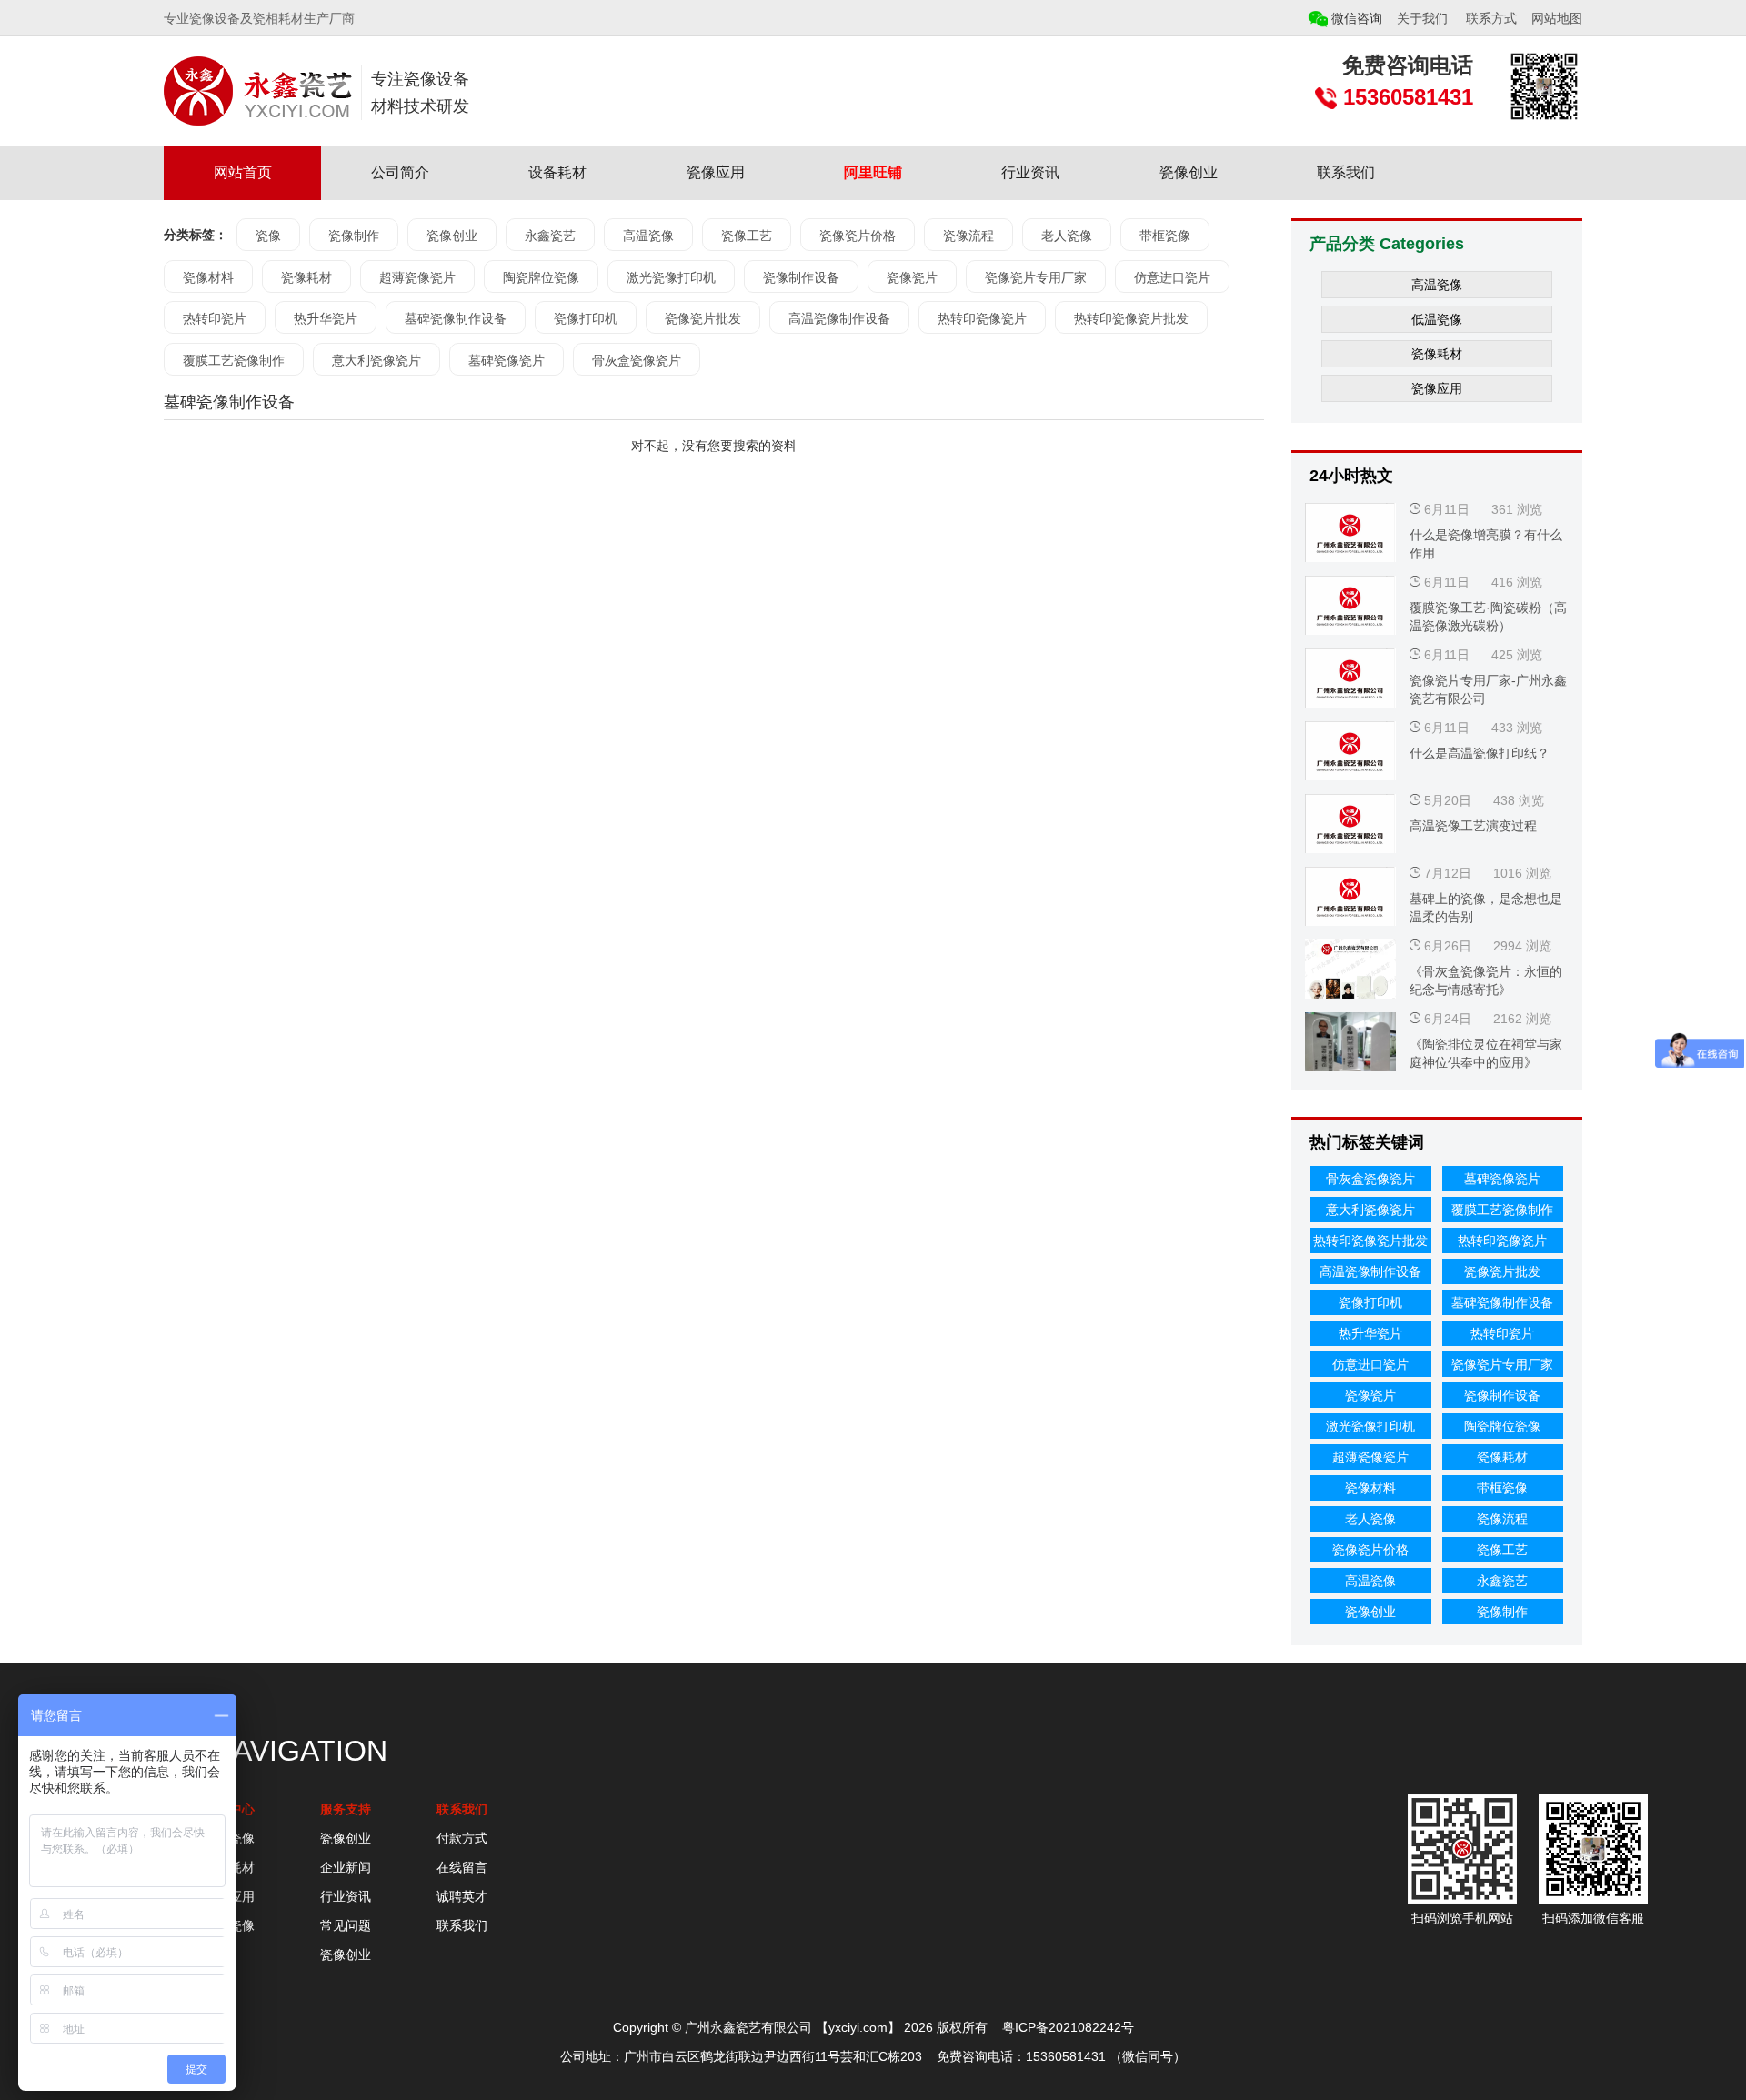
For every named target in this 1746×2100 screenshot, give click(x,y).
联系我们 (1346, 172)
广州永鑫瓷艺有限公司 (748, 2027)
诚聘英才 (462, 1896)
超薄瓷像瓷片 (417, 277)
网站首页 (243, 172)
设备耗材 (557, 172)
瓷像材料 (208, 277)
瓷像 (268, 236)
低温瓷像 (1437, 319)
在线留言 (462, 1867)
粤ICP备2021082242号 (1068, 2027)
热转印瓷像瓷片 (982, 318)
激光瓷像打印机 (671, 277)
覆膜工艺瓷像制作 (234, 360)
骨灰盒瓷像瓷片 (637, 360)
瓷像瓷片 (912, 277)
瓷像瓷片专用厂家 (1036, 277)
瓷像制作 (354, 236)
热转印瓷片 (215, 318)
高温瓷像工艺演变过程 (1473, 826)
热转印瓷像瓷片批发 (1131, 318)
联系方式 (1491, 18)
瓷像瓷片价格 (858, 236)
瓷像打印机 (586, 318)
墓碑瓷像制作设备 (456, 318)
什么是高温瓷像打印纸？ (1480, 753)
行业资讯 (1030, 172)
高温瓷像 (648, 236)
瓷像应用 (716, 172)
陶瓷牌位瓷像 (541, 277)
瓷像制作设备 (801, 277)
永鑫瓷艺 (550, 236)
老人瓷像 (1067, 236)
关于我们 (1422, 18)
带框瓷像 (1165, 236)
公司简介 (400, 172)
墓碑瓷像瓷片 (507, 360)
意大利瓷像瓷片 (376, 360)
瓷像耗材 (306, 277)
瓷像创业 (1189, 172)
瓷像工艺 (747, 236)
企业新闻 (346, 1867)
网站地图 (1557, 18)
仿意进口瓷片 (1172, 277)
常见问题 (346, 1925)
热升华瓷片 (326, 318)
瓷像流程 (968, 236)
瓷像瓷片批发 (703, 318)
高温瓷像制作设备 (839, 318)
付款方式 (462, 1838)
